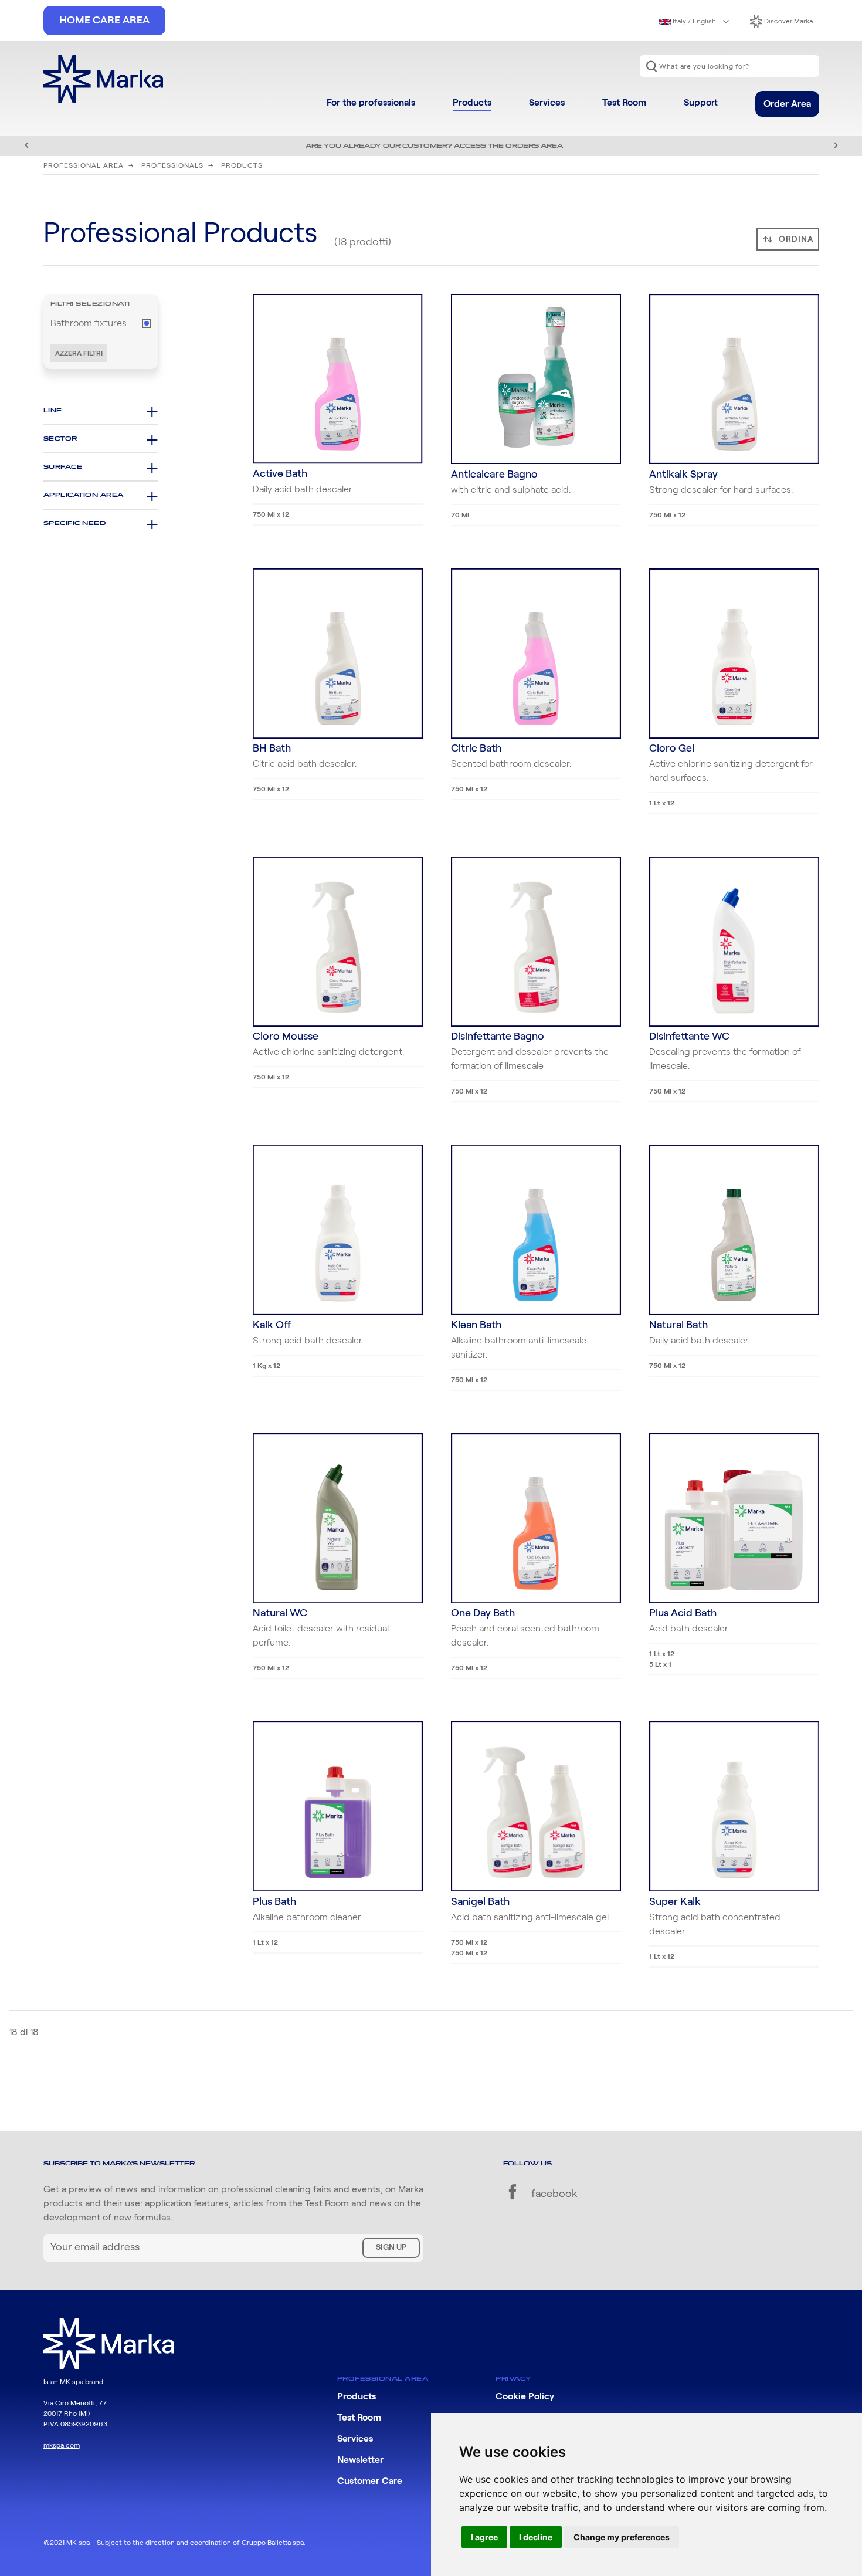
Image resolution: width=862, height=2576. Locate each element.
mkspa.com (62, 2445)
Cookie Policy (525, 2396)
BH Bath (272, 749)
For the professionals (371, 103)
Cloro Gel (672, 749)
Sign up (391, 2247)
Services (547, 103)
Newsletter (360, 2460)
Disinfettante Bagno (498, 1037)
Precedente (26, 145)
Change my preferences (622, 2537)
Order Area (787, 104)
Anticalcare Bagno (494, 475)
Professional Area (84, 165)
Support (701, 103)
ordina (796, 239)
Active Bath (280, 474)
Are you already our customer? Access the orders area (434, 146)
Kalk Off (272, 1325)
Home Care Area (104, 21)
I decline (536, 2537)
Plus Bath (274, 1902)
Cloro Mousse (286, 1037)
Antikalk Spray (683, 475)
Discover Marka (788, 21)
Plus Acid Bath (683, 1613)
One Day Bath (483, 1613)
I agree (484, 2537)
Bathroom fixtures (89, 323)
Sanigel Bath (480, 1902)
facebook (553, 2194)
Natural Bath (678, 1325)
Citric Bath (476, 749)
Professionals (172, 165)
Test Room (624, 103)
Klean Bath (476, 1325)
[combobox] (729, 66)
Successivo (836, 145)
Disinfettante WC (689, 1037)
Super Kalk (675, 1902)
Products (472, 103)
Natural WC (280, 1613)
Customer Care (370, 2481)
